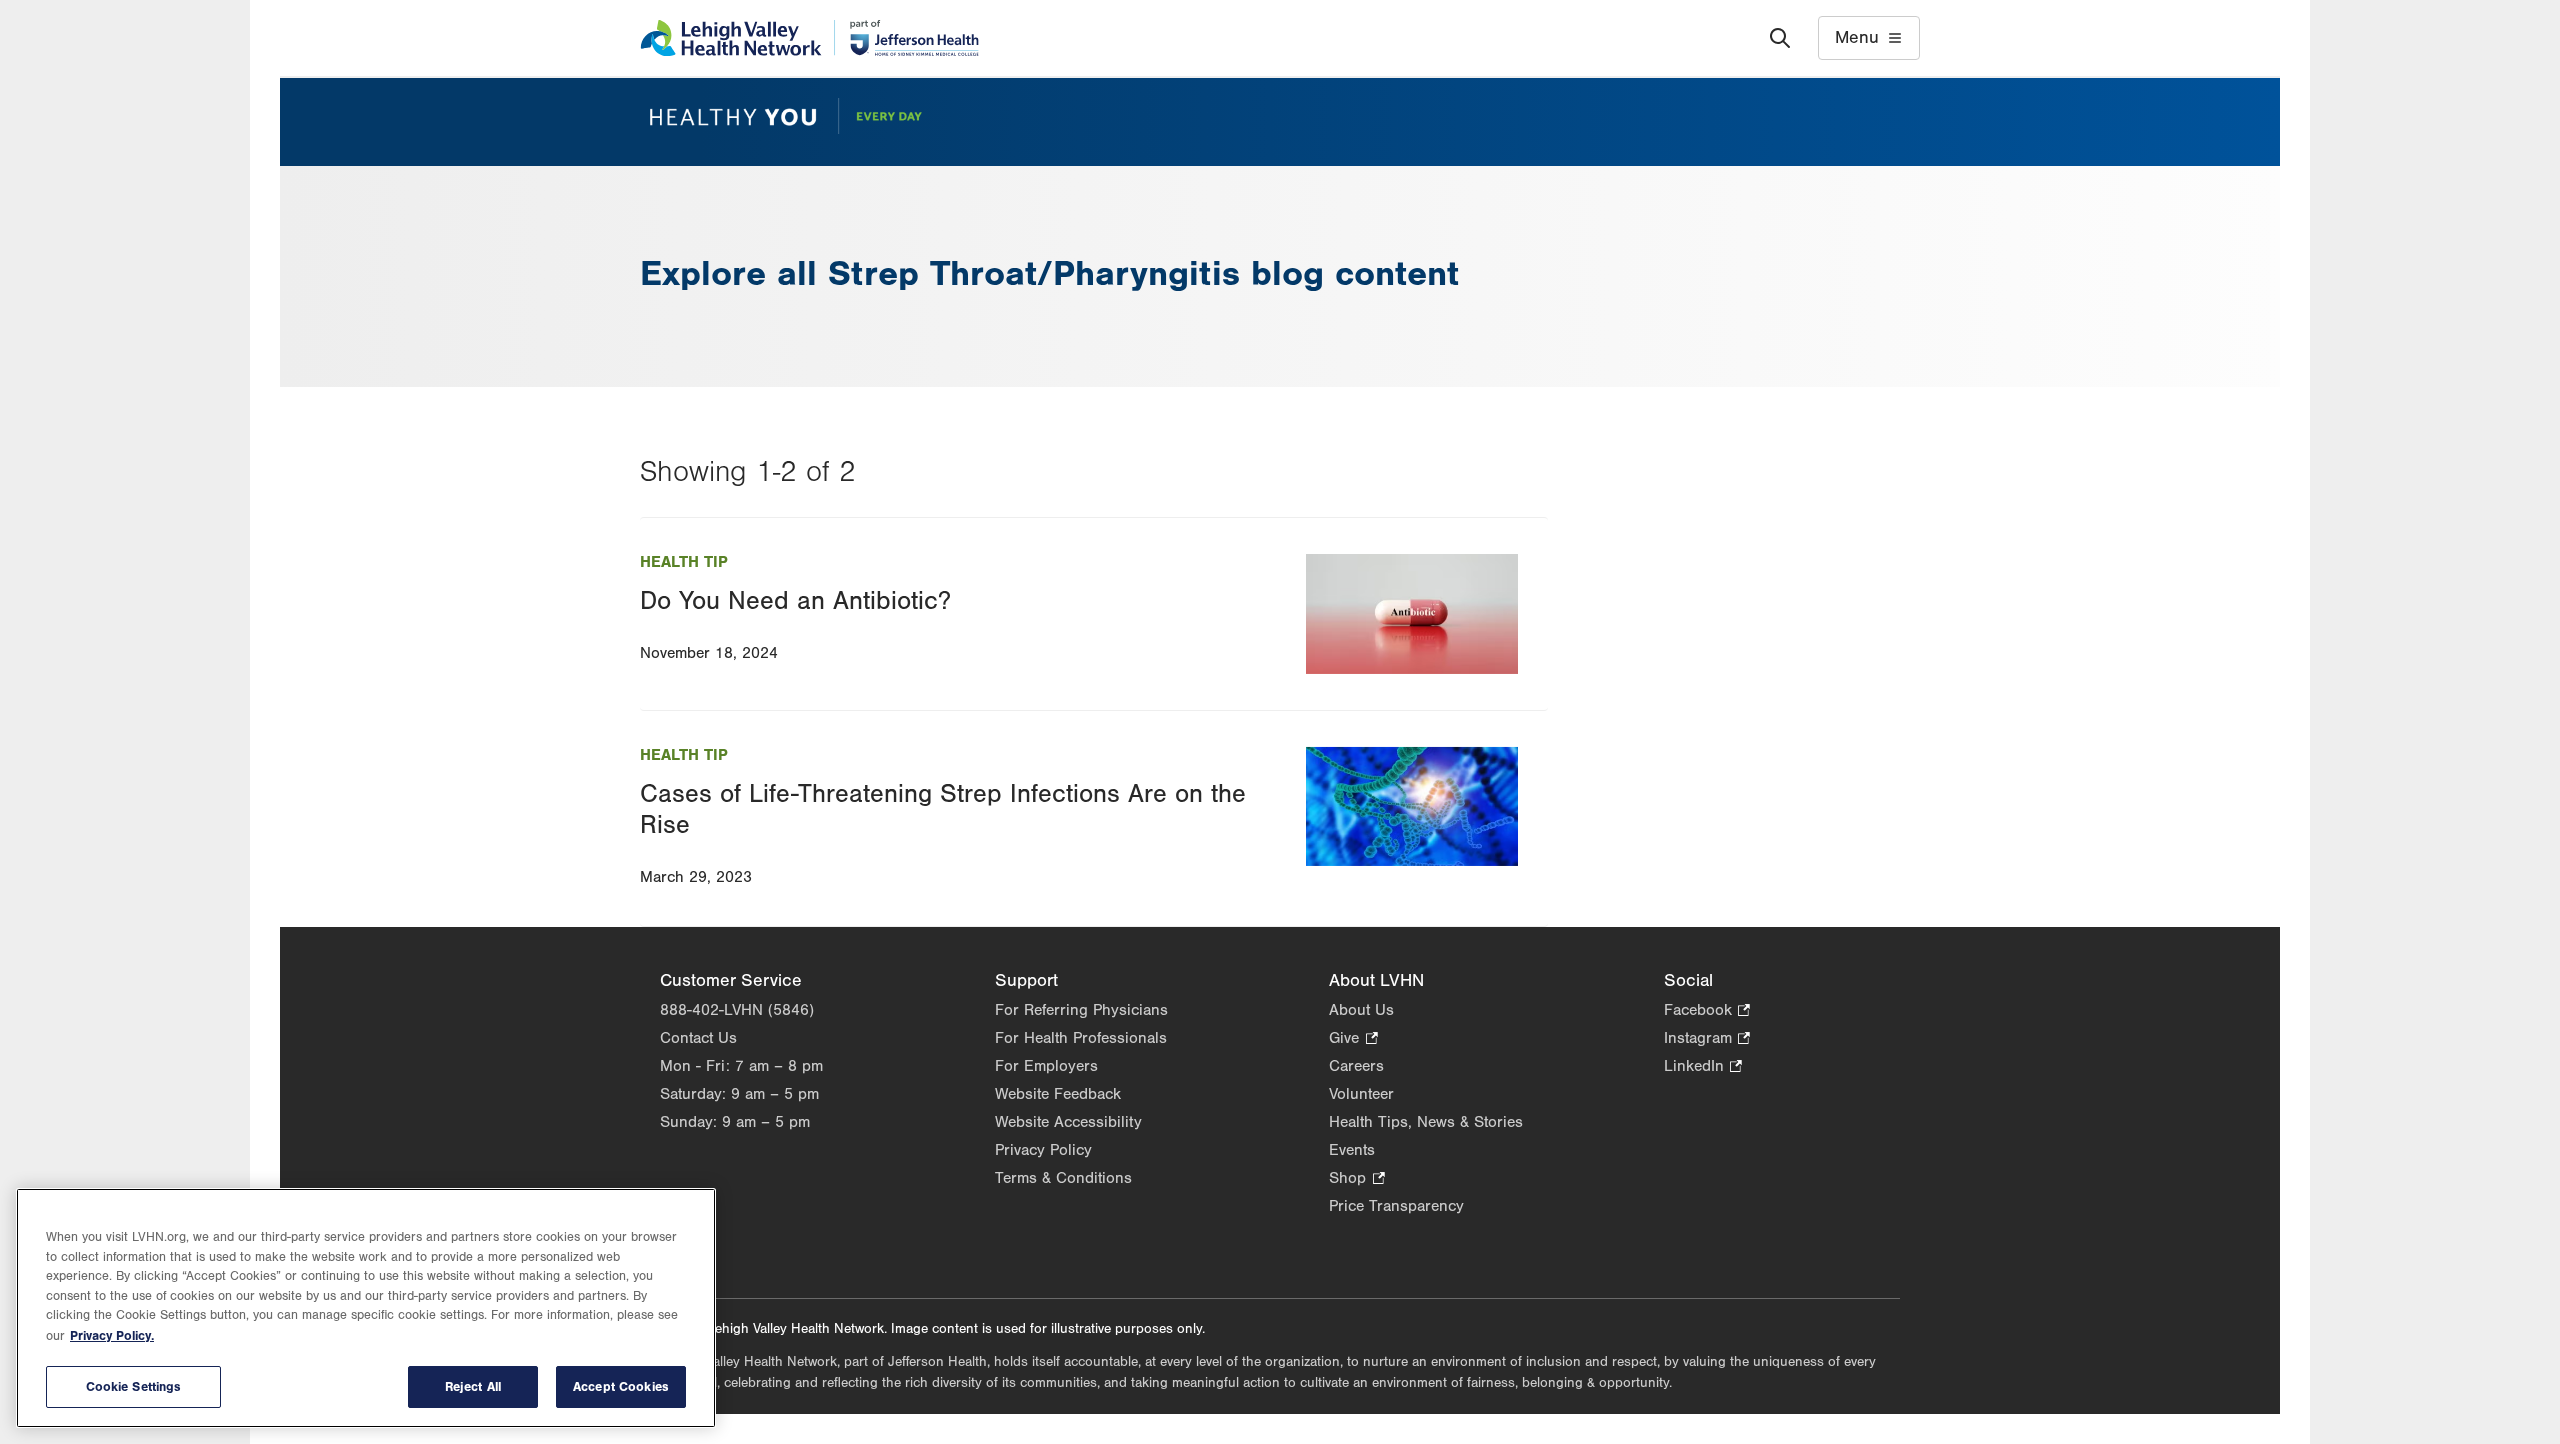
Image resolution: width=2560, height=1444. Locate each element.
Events (1352, 1150)
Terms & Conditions (1063, 1178)
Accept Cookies (621, 1386)
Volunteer (1361, 1094)
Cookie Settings (134, 1386)
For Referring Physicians (1081, 1010)
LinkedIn (1703, 1067)
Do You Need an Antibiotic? (795, 601)
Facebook (1707, 1011)
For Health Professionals (1081, 1038)
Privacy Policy (1043, 1150)
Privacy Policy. (112, 1335)
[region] (366, 1308)
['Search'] (1780, 38)
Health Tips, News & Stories (1426, 1122)
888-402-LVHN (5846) (737, 1010)
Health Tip (684, 562)
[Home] (809, 38)
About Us (1361, 1010)
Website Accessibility (1068, 1122)
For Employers (1046, 1066)
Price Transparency (1396, 1206)
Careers (1356, 1066)
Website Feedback (1058, 1094)
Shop (1356, 1179)
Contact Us (698, 1038)
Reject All (473, 1386)
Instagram (1707, 1039)
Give (1353, 1039)
